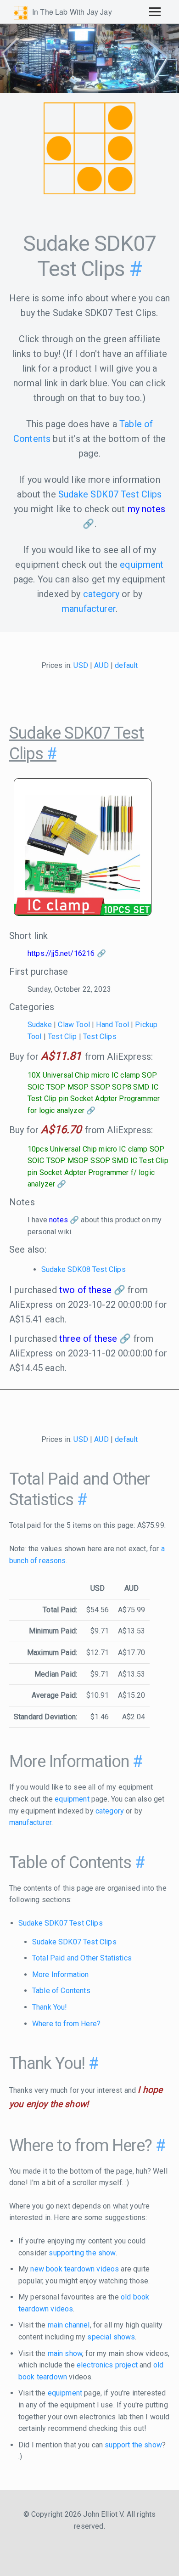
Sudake (40, 1025)
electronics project (107, 2365)
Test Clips (100, 1037)
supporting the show (82, 2253)
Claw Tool (74, 1025)
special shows (111, 2337)
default (126, 665)
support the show (133, 2445)
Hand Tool (112, 1025)
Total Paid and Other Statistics (82, 1958)
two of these (85, 1290)
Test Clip (62, 1037)
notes (59, 1220)
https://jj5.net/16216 (61, 953)
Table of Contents (61, 1991)
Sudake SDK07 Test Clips (110, 494)
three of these (88, 1339)
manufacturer (89, 609)
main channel (69, 2325)
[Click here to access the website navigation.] (155, 11)
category (101, 594)
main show (65, 2353)
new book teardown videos (75, 2269)
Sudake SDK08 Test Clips (84, 1269)
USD (81, 665)
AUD (101, 665)
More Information (61, 1974)
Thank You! (50, 2007)
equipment (142, 565)
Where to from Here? (66, 2024)
